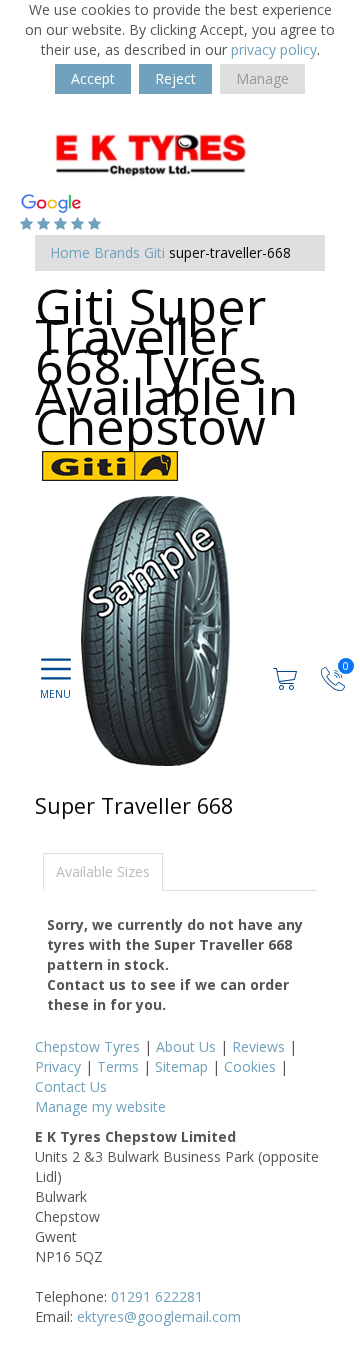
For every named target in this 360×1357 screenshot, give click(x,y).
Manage (262, 78)
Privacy (58, 1066)
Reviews (258, 1046)
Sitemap (181, 1066)
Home (70, 252)
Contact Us (71, 1086)
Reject (175, 78)
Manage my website (100, 1106)
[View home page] (180, 152)
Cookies (250, 1066)
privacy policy (274, 49)
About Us (186, 1046)
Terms (118, 1066)
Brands (117, 252)
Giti (154, 252)
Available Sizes (103, 871)
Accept (93, 78)
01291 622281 (157, 1296)
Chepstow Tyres (87, 1046)
